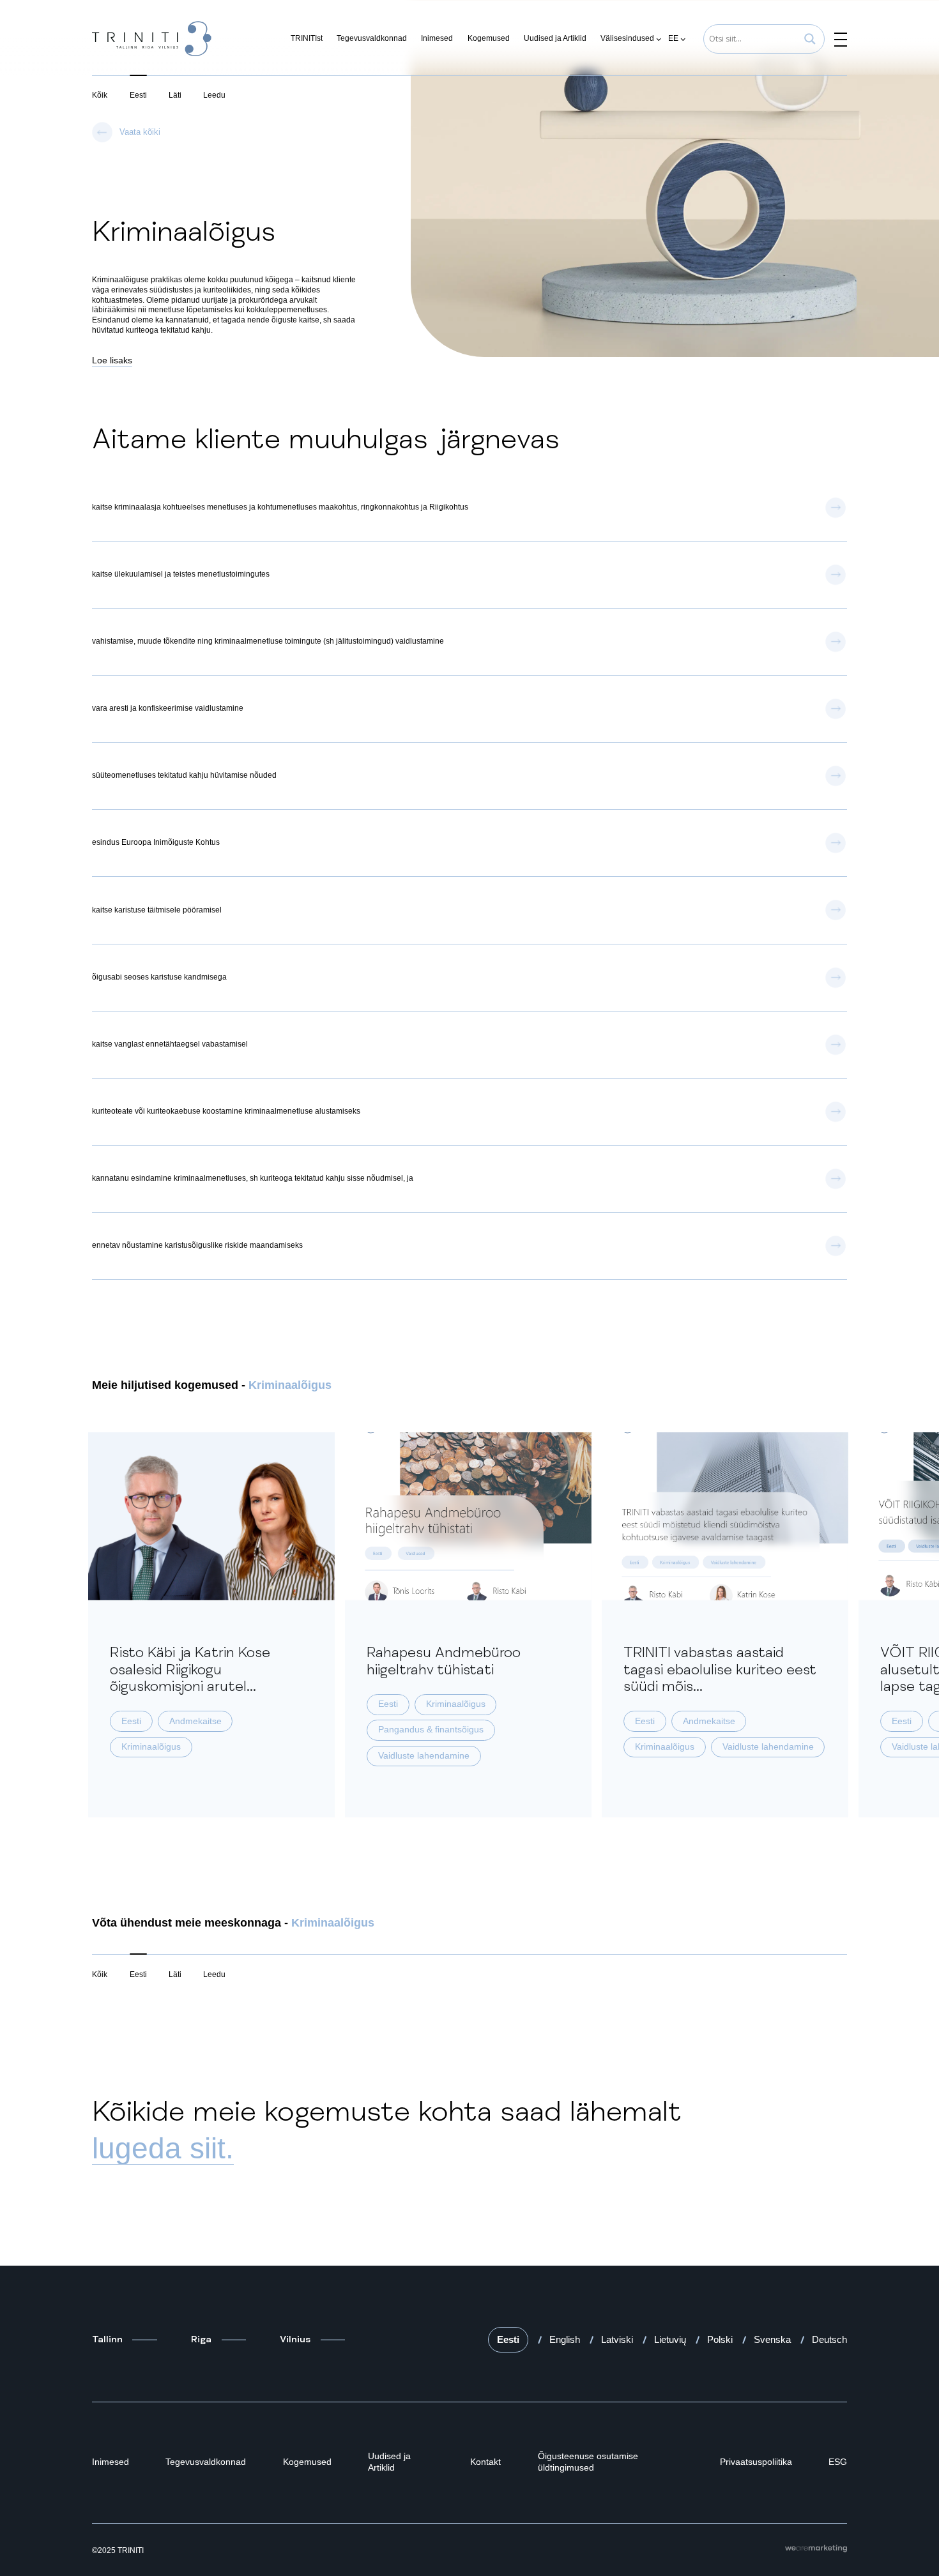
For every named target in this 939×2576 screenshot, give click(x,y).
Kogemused (489, 38)
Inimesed (437, 38)
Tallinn (107, 2339)
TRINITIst (307, 38)
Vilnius (295, 2339)
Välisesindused (627, 38)
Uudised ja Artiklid (555, 38)
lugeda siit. (163, 2148)
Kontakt (485, 2462)
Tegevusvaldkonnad (372, 38)
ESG (838, 2462)
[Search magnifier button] (810, 39)
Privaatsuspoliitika (756, 2462)
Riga (201, 2339)
